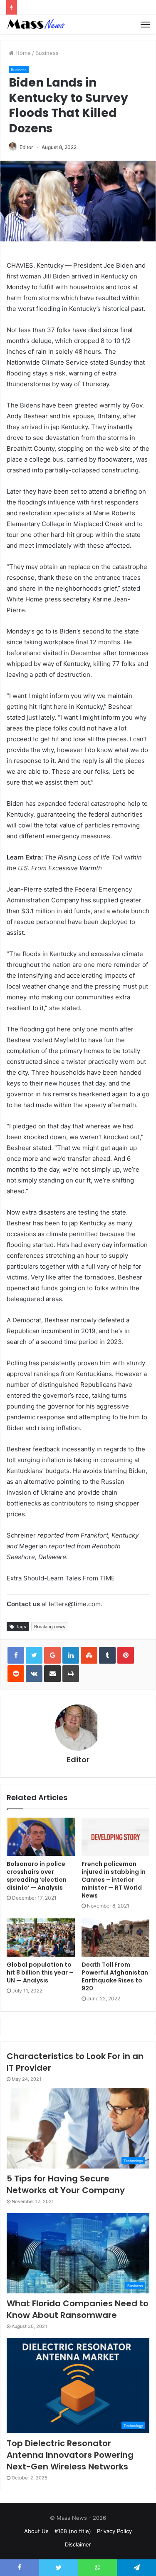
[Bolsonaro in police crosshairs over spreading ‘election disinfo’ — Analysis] (41, 1837)
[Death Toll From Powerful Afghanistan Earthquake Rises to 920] (116, 1938)
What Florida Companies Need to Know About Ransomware (78, 2309)
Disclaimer (78, 2544)
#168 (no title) (73, 2531)
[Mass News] (35, 24)
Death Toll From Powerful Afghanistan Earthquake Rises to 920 (115, 1976)
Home (22, 53)
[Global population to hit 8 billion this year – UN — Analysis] (41, 1938)
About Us (36, 2531)
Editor (26, 147)
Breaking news (50, 1627)
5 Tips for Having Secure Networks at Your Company (66, 2184)
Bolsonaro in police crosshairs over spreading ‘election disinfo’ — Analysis (37, 1876)
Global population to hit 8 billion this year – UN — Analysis (40, 1972)
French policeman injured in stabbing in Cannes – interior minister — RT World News (114, 1880)
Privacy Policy (114, 2531)
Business (47, 53)
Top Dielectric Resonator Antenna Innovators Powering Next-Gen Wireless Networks (70, 2455)
